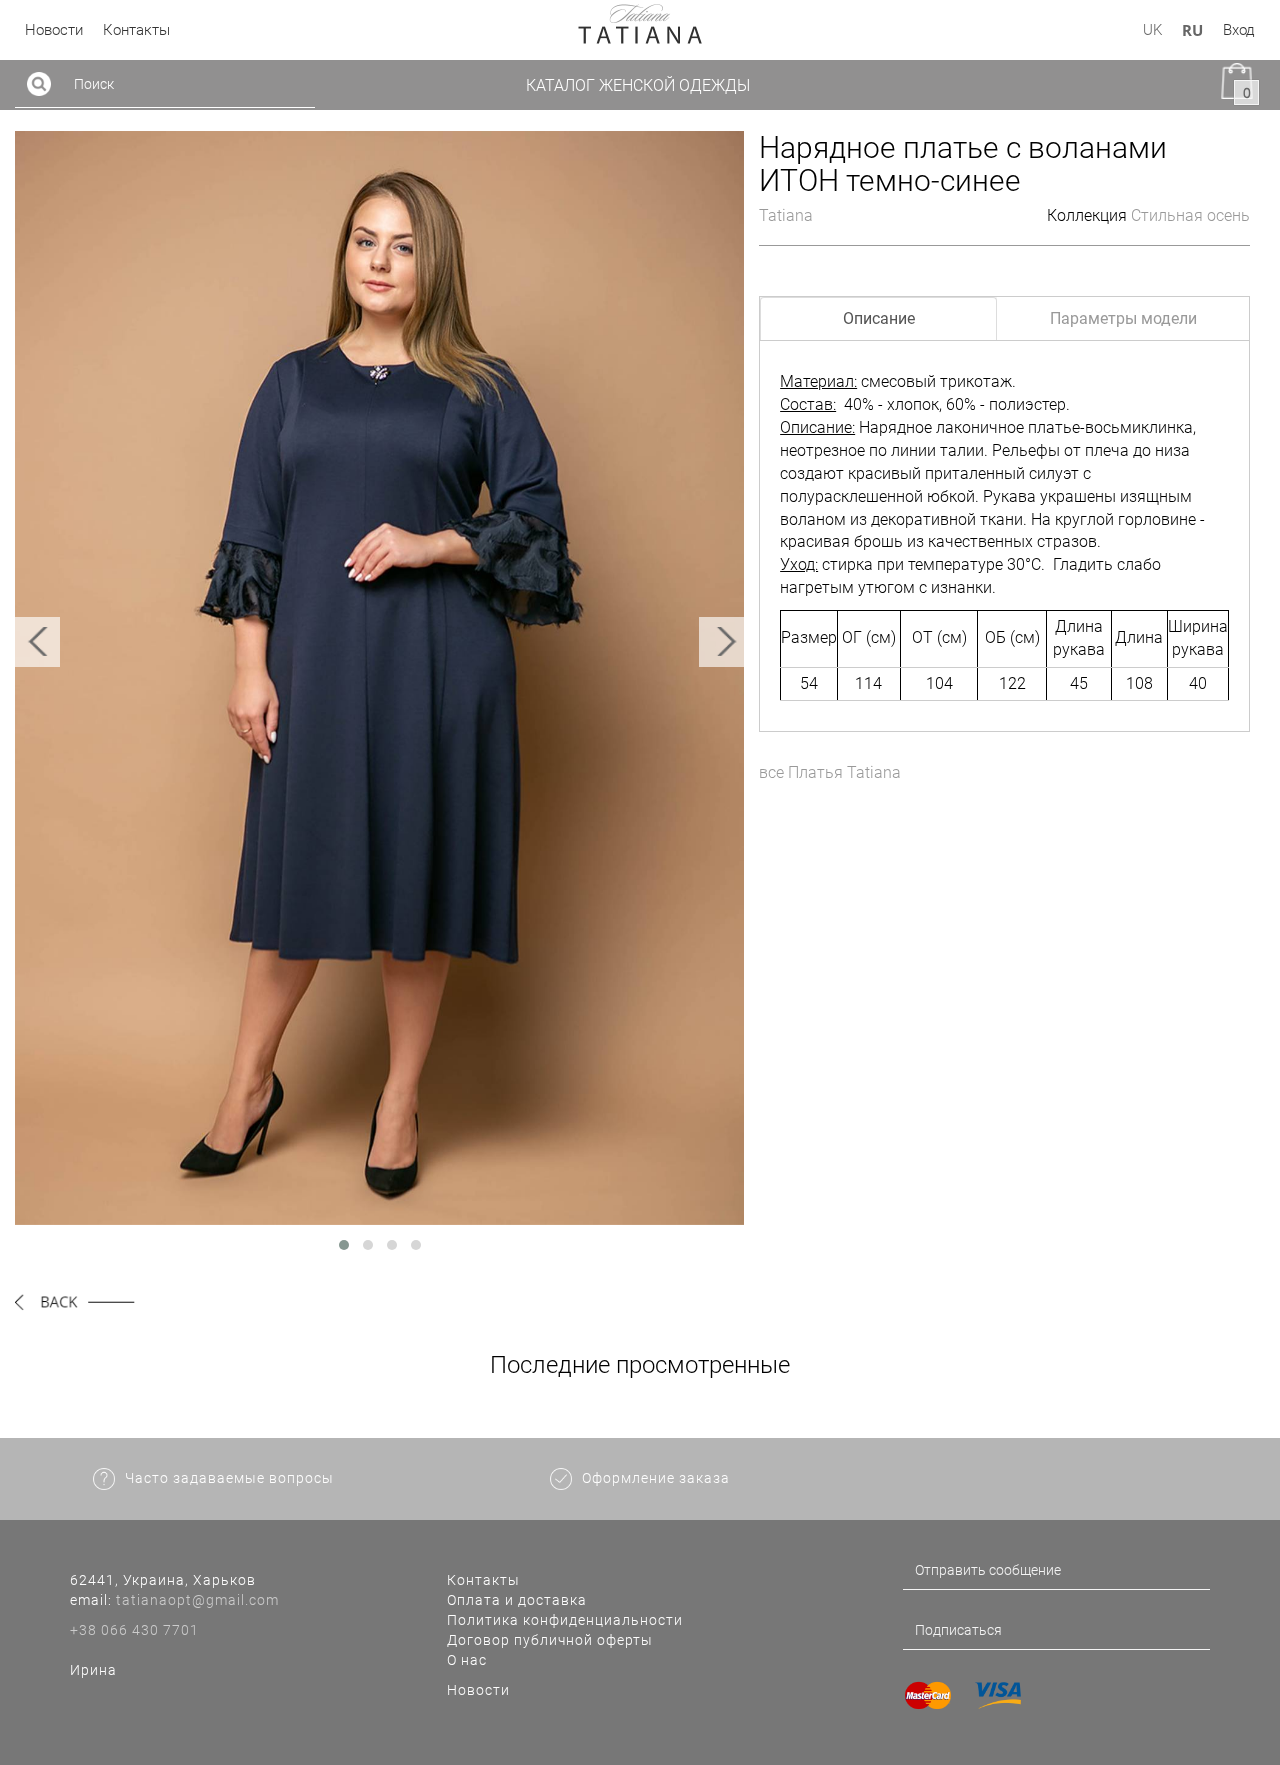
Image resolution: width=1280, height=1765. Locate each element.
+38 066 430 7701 (134, 1630)
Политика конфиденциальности (565, 1620)
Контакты (483, 1580)
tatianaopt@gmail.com (197, 1600)
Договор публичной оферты (550, 1640)
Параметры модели (1123, 318)
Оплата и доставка (517, 1600)
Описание (879, 318)
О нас (467, 1660)
